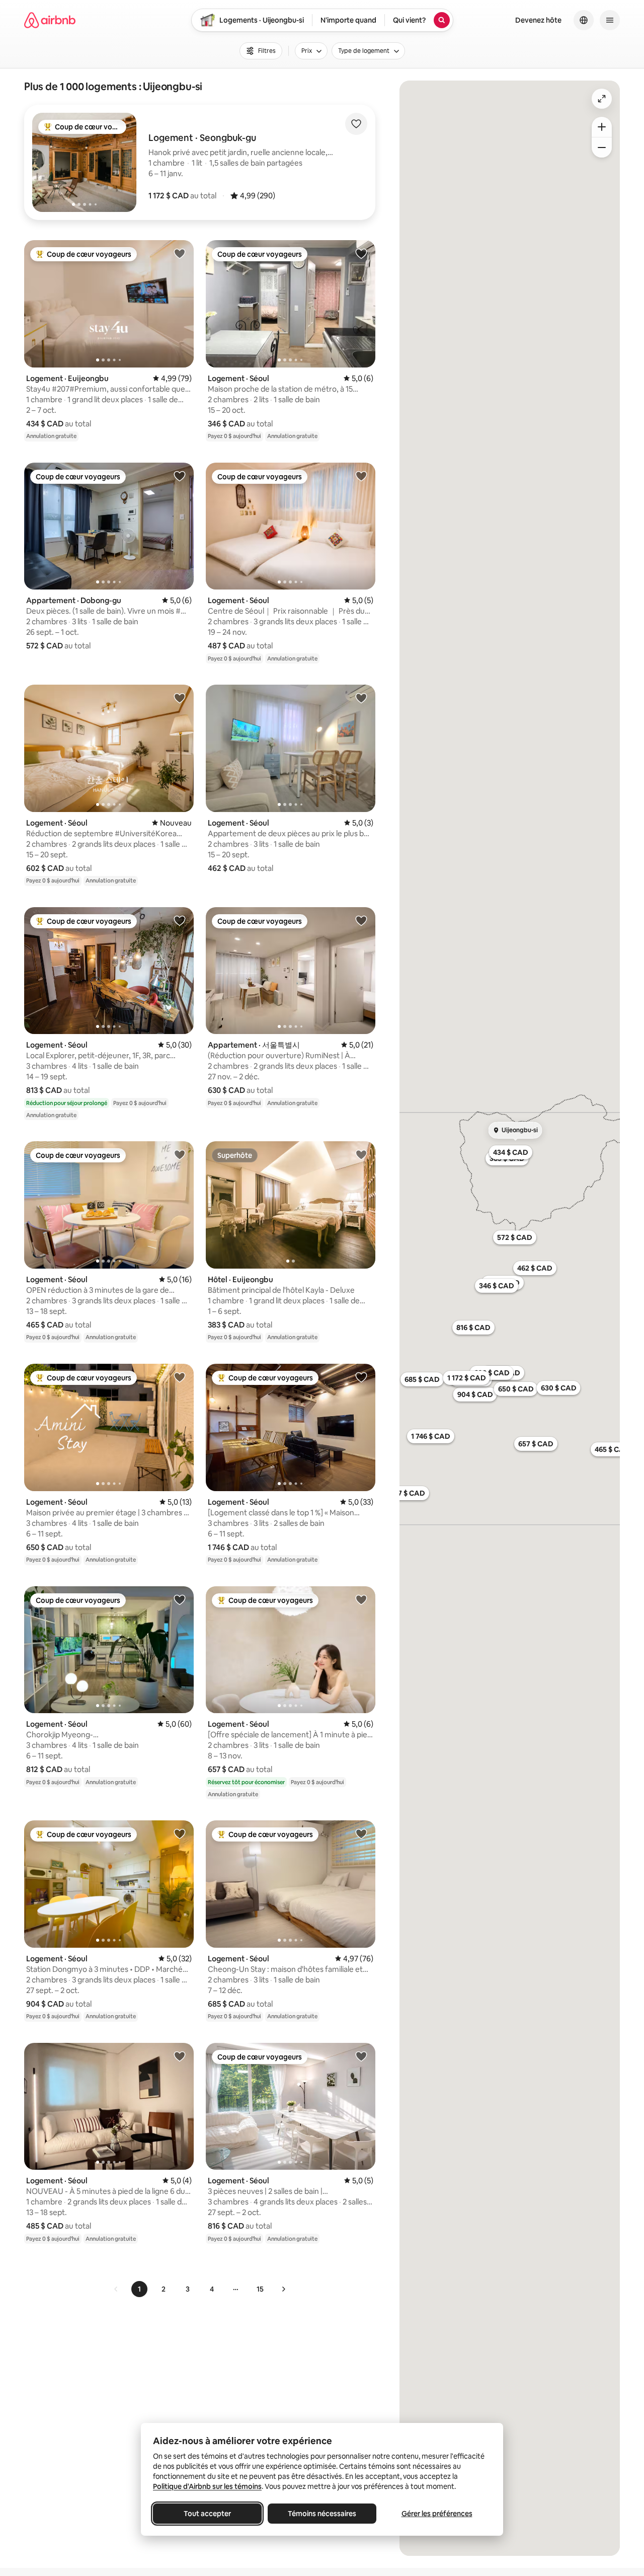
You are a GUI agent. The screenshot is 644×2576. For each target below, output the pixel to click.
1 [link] (139, 2289)
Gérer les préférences (437, 2514)
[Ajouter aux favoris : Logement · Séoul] (361, 253)
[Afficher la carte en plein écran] (602, 99)
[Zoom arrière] (602, 127)
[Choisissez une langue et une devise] (584, 20)
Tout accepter (207, 2514)
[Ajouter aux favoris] (356, 124)
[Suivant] (283, 2289)
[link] (116, 2289)
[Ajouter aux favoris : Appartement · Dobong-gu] (180, 476)
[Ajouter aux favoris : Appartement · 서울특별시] (361, 920)
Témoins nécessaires (322, 2514)
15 (260, 2289)
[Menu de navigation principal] (610, 20)
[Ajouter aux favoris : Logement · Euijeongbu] (180, 253)
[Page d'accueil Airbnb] (50, 20)
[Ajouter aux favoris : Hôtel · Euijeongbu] (361, 1154)
